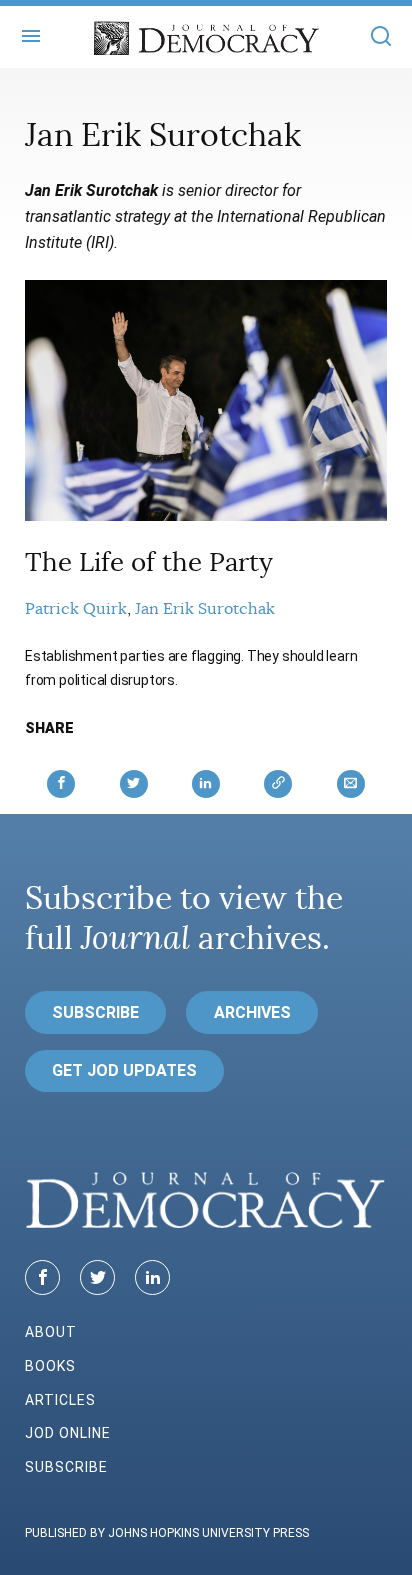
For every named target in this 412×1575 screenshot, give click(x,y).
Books (50, 1366)
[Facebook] (42, 1277)
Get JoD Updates (124, 1070)
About (51, 1332)
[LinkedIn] (152, 1277)
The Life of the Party (149, 562)
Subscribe (95, 1012)
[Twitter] (97, 1277)
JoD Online (68, 1433)
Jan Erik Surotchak (205, 609)
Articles (60, 1400)
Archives (252, 1012)
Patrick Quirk (76, 609)
